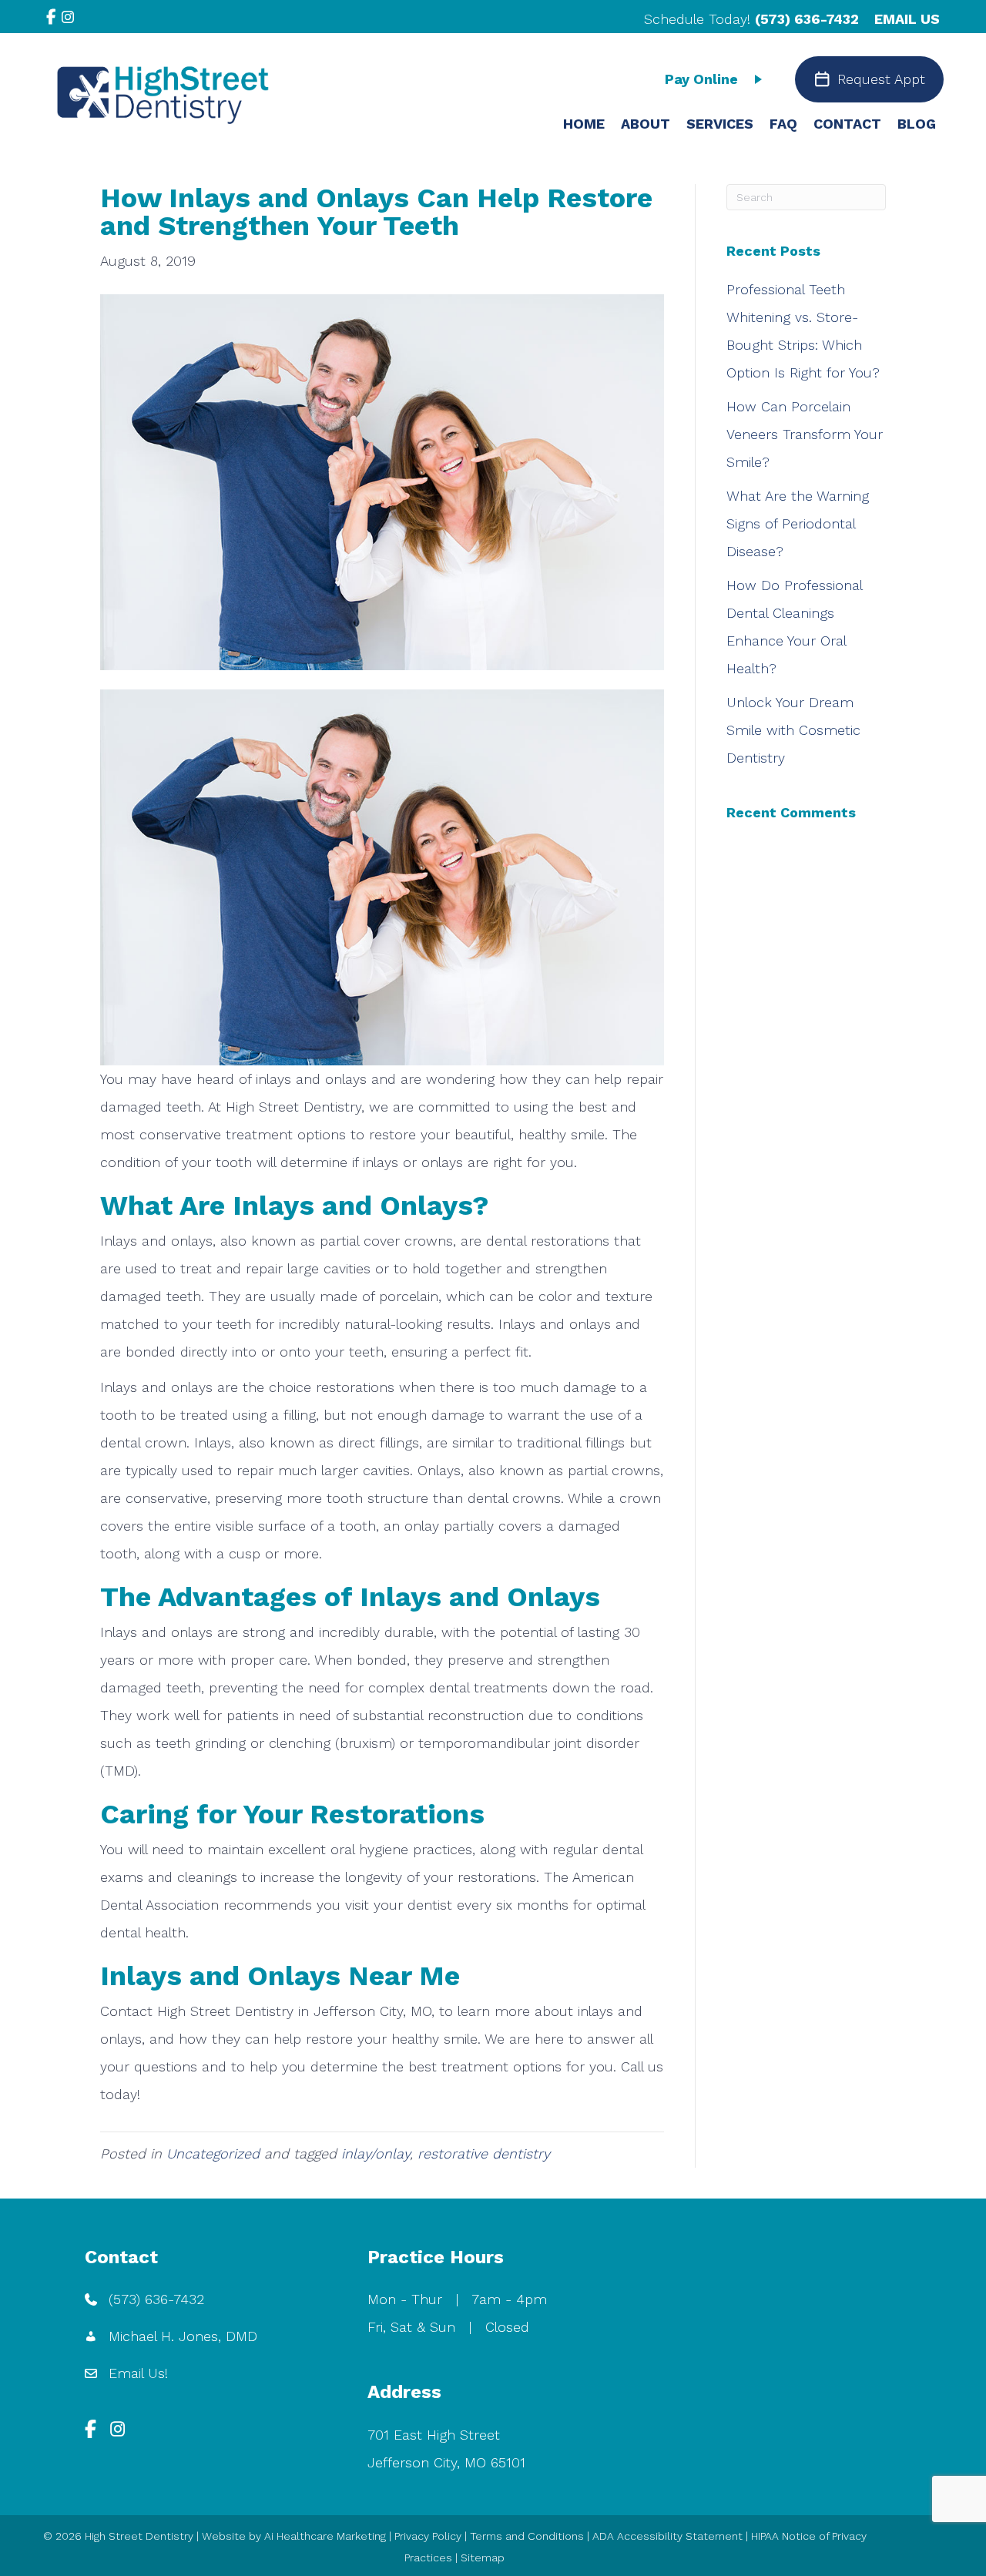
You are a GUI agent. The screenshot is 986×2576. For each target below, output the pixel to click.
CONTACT (847, 124)
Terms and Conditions (527, 2536)
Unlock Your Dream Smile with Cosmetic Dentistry (793, 730)
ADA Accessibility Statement (667, 2536)
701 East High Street (434, 2435)
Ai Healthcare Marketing (325, 2536)
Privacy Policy (428, 2536)
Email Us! (138, 2373)
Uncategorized (213, 2153)
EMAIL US (907, 19)
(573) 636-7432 (807, 19)
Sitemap (483, 2558)
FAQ (783, 124)
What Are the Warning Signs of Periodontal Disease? (798, 523)
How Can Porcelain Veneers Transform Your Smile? (805, 434)
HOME (584, 124)
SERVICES (720, 124)
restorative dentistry (484, 2153)
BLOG (917, 124)
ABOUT (646, 124)
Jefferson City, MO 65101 (446, 2462)
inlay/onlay (376, 2153)
